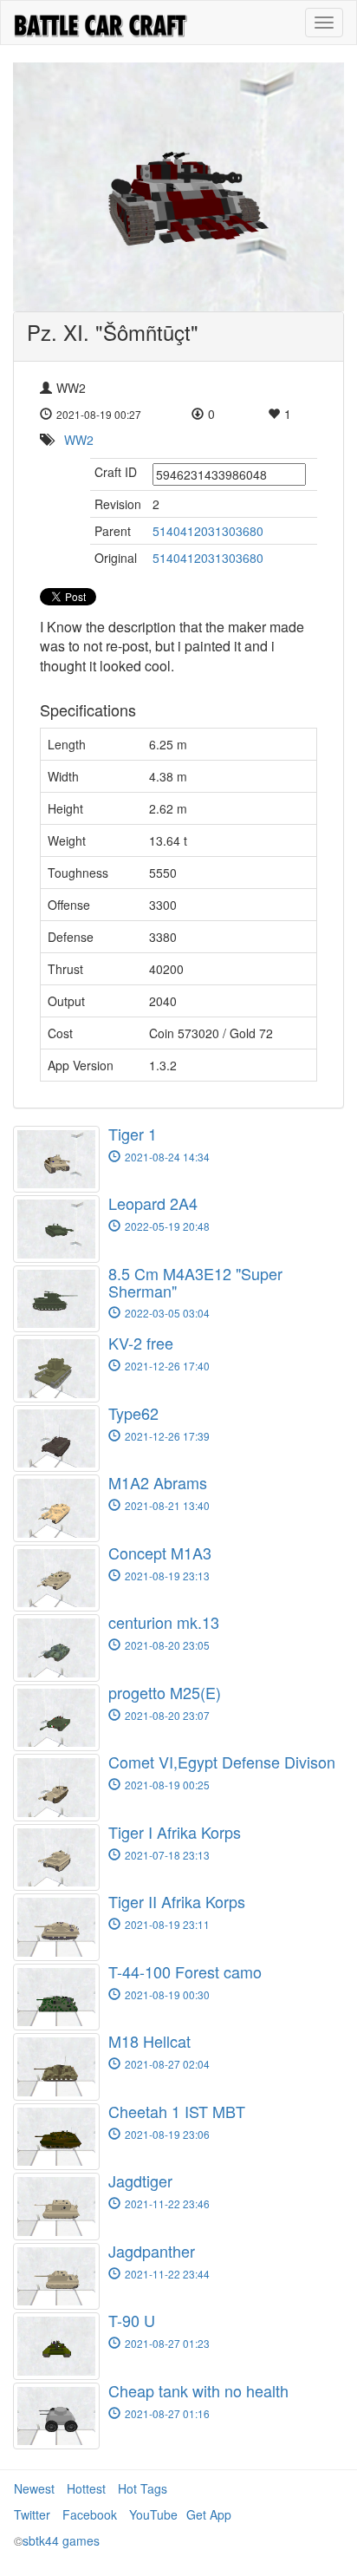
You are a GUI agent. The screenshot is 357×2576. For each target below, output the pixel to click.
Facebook (90, 2514)
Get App (209, 2514)
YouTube (153, 2514)
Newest (34, 2488)
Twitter (32, 2514)
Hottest (86, 2488)
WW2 (79, 440)
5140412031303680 (208, 531)
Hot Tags (143, 2488)
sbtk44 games (61, 2540)
